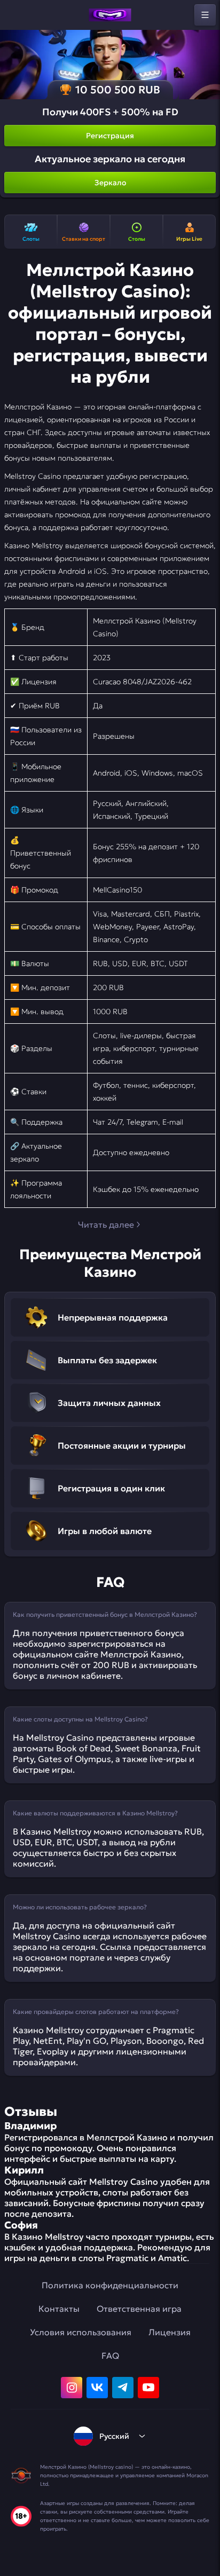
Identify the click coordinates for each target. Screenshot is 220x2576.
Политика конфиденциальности (110, 2285)
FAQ (110, 2356)
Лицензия (170, 2332)
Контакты (59, 2309)
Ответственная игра (139, 2309)
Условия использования (81, 2332)
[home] (110, 15)
